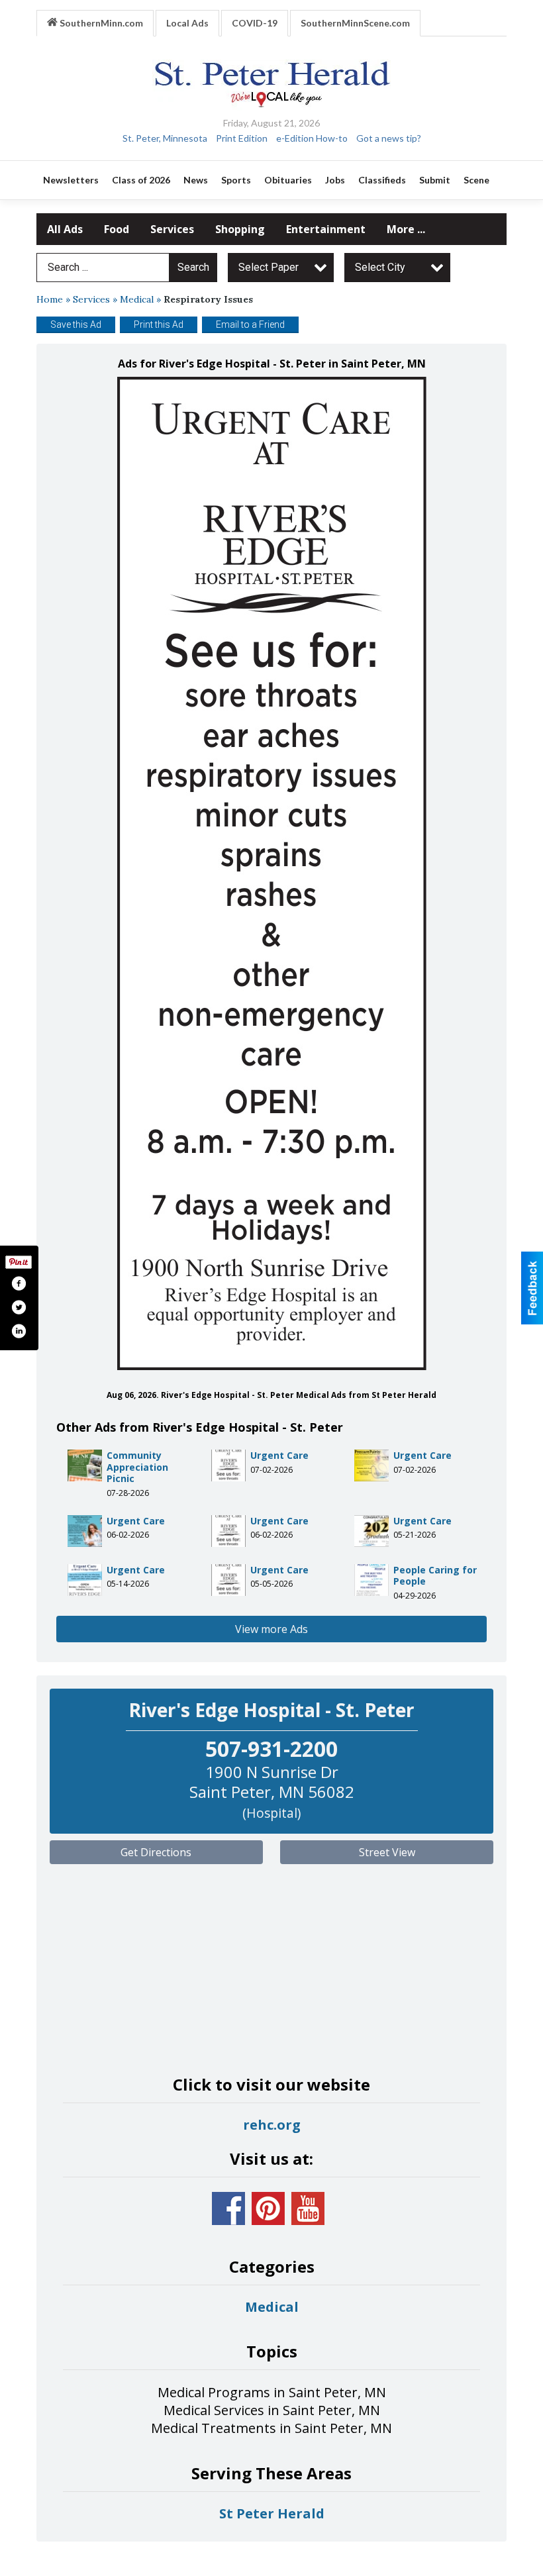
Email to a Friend (250, 324)
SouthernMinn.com (100, 23)
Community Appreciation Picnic (137, 1467)
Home (50, 299)
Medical (137, 299)
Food (117, 229)
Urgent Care (279, 1455)
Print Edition (242, 138)
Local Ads (187, 23)
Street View (387, 1852)
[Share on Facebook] (19, 1283)
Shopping (240, 229)
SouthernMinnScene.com (355, 23)
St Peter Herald (272, 2513)
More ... (406, 229)
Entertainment (326, 229)
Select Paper (269, 267)
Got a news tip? (389, 138)
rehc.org (272, 2125)
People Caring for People (435, 1576)
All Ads (65, 229)
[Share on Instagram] (19, 1331)
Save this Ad (76, 324)
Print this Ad (159, 324)
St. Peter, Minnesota (165, 138)
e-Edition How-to (312, 138)
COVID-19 (255, 23)
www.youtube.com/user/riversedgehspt (308, 2208)
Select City (380, 267)
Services (172, 229)
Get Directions (156, 1852)
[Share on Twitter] (19, 1307)
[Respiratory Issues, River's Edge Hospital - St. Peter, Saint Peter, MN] (272, 873)
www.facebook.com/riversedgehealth (228, 2208)
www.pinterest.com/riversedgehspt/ (268, 2208)
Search (193, 267)
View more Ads (271, 1629)
